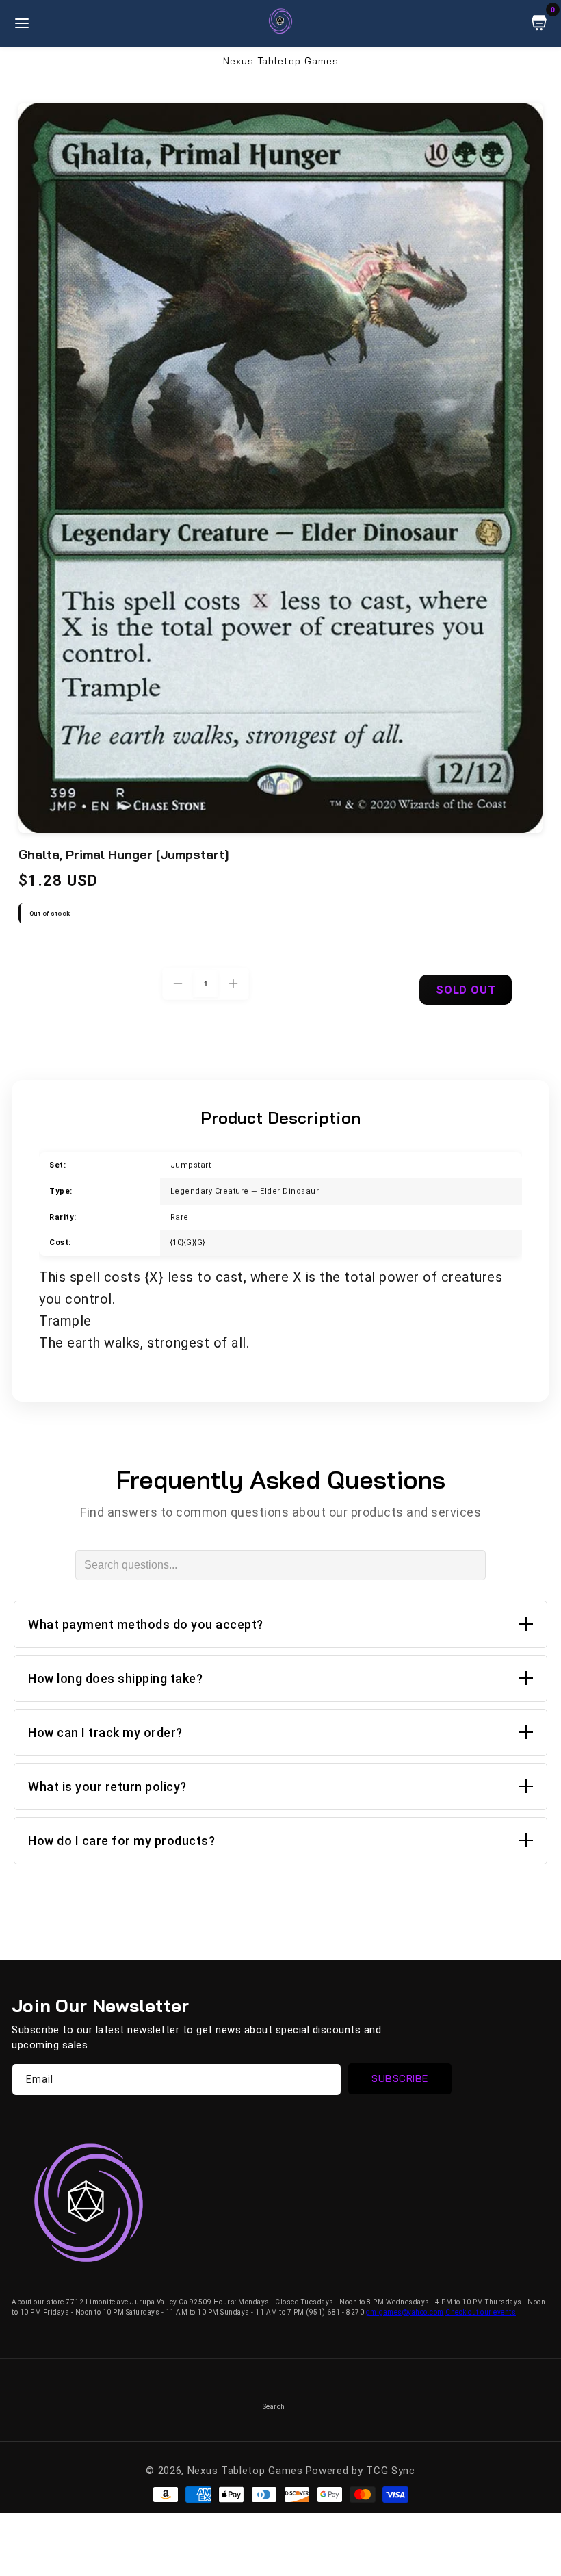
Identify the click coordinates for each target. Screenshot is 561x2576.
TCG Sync (391, 2471)
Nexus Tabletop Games (245, 2471)
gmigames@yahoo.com (405, 2312)
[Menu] (22, 23)
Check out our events (481, 2312)
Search (274, 2407)
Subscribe (400, 2078)
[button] (280, 1624)
